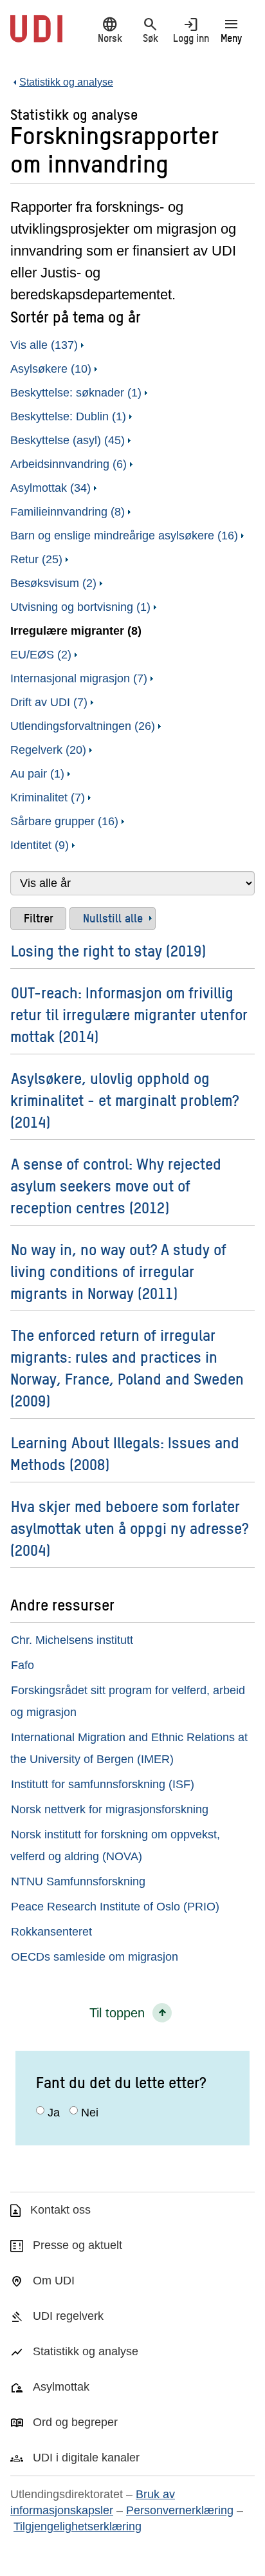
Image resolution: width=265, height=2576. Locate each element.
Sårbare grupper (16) (64, 821)
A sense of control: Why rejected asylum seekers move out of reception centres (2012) (116, 1185)
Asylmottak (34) (50, 488)
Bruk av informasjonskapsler (93, 2502)
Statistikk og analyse (86, 2351)
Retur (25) (36, 559)
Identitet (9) (40, 845)
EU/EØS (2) (41, 655)
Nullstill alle (113, 918)
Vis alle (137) (44, 345)
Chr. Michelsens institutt (72, 1640)
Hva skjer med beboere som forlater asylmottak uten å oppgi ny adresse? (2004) (129, 1528)
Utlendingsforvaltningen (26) (83, 726)
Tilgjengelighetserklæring (78, 2526)
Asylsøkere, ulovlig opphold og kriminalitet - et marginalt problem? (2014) (124, 1100)
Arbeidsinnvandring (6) (69, 464)
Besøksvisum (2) (53, 583)
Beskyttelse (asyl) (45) (68, 440)
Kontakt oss (60, 2210)
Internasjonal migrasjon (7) (79, 678)
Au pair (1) (37, 774)
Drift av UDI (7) (49, 702)
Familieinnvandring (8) (68, 512)
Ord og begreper (75, 2422)
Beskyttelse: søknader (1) (76, 393)
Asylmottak (61, 2387)
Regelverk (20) (48, 750)
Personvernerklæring (180, 2510)
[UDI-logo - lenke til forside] (36, 35)
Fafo (23, 1665)
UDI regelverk (68, 2316)
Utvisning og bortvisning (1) (80, 607)
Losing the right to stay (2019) (108, 950)
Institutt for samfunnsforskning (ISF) (103, 1784)
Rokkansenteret (51, 1932)
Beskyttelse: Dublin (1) (68, 416)
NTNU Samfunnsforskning (78, 1881)
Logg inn (191, 30)
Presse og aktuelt (78, 2245)
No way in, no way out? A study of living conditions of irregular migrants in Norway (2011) (118, 1271)
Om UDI (54, 2281)
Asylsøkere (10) (51, 369)
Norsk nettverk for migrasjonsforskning (110, 1809)
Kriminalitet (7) (48, 798)
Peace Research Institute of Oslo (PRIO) (115, 1907)
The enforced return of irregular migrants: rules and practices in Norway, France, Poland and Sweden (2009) (127, 1367)
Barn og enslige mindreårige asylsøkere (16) (124, 536)
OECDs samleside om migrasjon (95, 1957)
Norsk (110, 30)
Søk (151, 30)
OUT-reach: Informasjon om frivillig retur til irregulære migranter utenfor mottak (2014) (129, 1014)
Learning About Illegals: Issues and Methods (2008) (125, 1453)
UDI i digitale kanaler (86, 2458)
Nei (90, 2113)
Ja (54, 2113)
